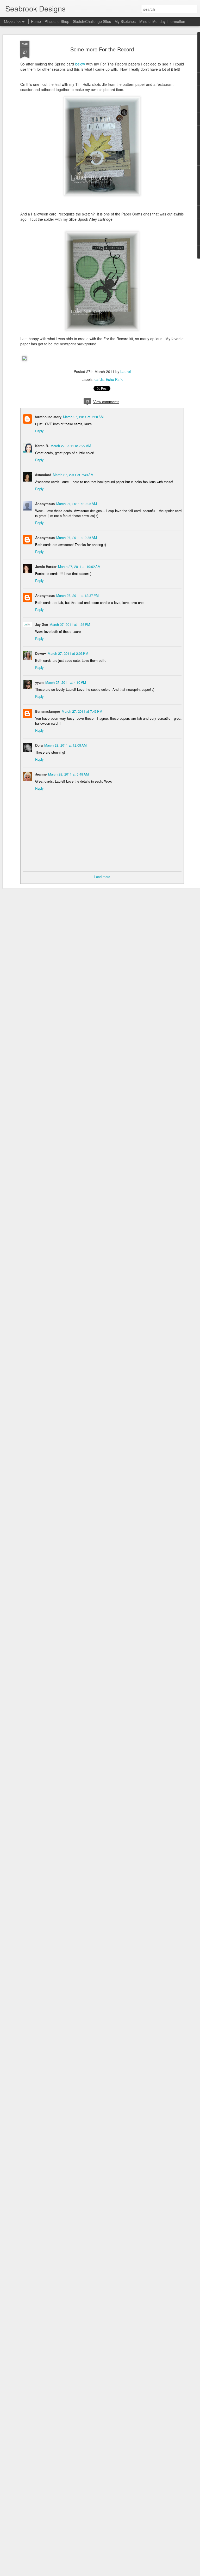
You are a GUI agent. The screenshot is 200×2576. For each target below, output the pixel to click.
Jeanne (41, 774)
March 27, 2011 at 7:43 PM (82, 711)
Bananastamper (48, 711)
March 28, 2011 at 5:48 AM (68, 774)
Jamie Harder (46, 566)
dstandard (43, 475)
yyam (39, 682)
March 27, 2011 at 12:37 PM (77, 595)
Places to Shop (57, 21)
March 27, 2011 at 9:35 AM (77, 538)
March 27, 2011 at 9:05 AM (77, 504)
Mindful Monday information (162, 21)
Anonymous (45, 538)
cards (99, 379)
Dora (39, 745)
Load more (102, 877)
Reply (39, 431)
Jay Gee (42, 624)
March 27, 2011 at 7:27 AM (71, 446)
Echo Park (114, 379)
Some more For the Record (102, 49)
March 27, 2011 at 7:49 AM (73, 475)
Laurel (126, 371)
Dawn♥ (41, 653)
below (79, 64)
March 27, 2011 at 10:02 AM (79, 566)
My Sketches (125, 21)
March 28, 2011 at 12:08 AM (65, 745)
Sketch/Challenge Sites (92, 21)
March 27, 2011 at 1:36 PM (70, 624)
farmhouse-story (48, 417)
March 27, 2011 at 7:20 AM (83, 417)
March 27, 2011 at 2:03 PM (68, 653)
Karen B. (42, 446)
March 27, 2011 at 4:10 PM (66, 682)
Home (36, 21)
